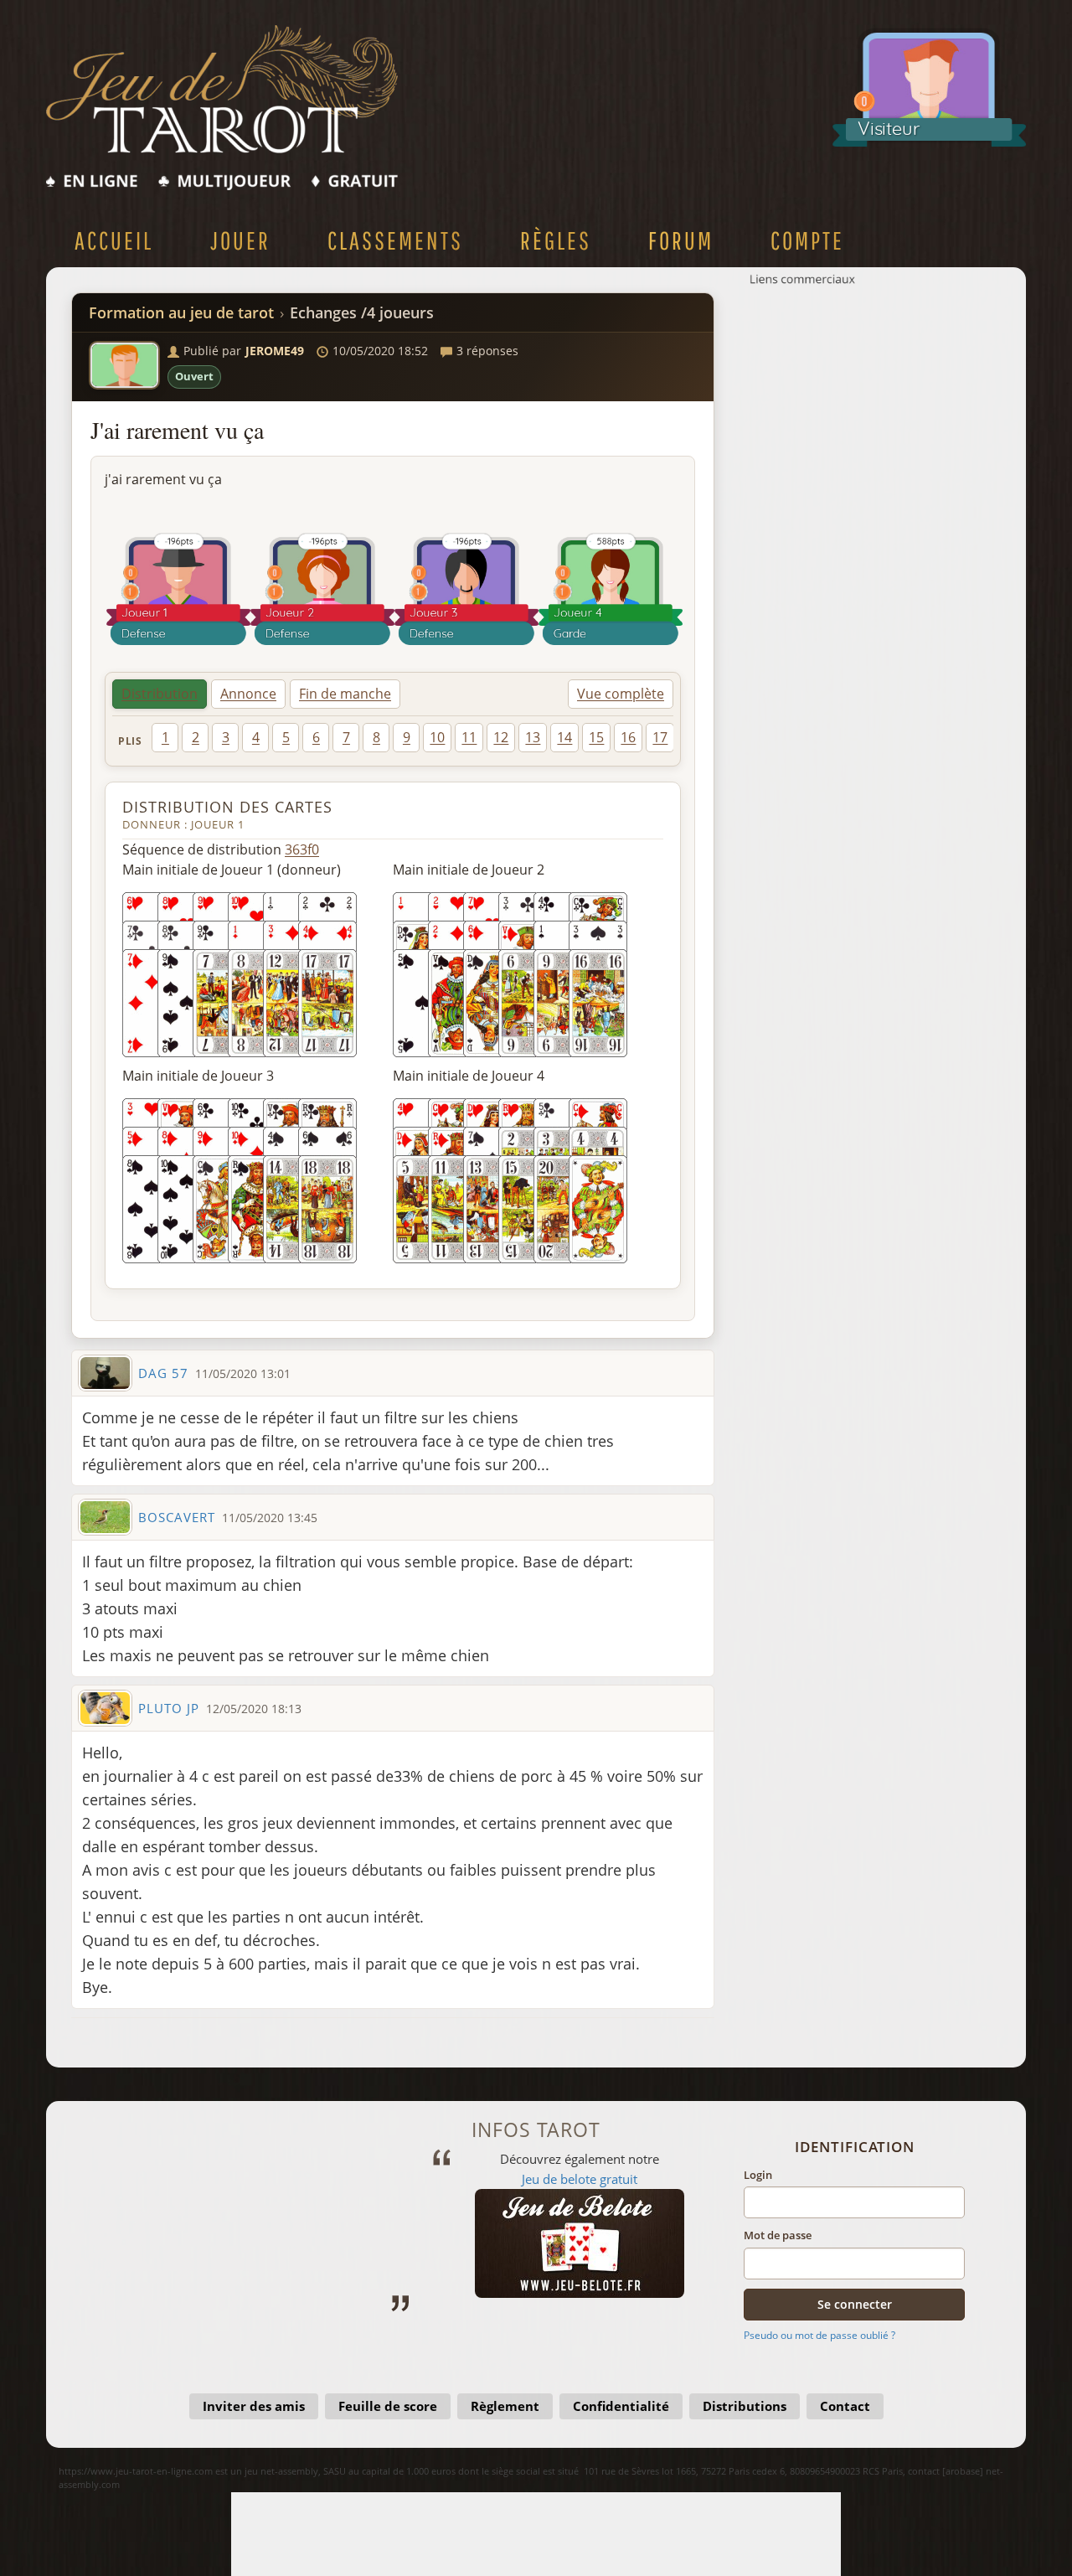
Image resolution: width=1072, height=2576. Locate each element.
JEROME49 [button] (275, 351)
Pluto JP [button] (169, 1708)
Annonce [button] (248, 694)
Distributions (745, 2406)
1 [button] (165, 737)
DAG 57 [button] (163, 1373)
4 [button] (256, 737)
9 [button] (407, 737)
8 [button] (376, 737)
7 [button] (346, 737)
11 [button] (469, 737)
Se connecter (855, 2304)
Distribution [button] (160, 694)
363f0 (302, 849)
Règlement (505, 2406)
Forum (681, 240)
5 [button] (286, 737)
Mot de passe (778, 2235)
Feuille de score (388, 2406)
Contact (845, 2406)
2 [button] (196, 737)
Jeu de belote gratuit (544, 2179)
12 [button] (501, 737)
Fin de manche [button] (345, 694)
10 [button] (437, 737)
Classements (395, 240)
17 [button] (660, 737)
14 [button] (564, 737)
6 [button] (316, 737)
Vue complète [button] (621, 694)
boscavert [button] (177, 1517)
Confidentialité (621, 2406)
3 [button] (226, 737)
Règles (556, 240)
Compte (807, 240)
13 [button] (533, 737)
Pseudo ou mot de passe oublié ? (819, 2335)
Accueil (114, 240)
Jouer (240, 240)
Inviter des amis (254, 2406)
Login (758, 2175)
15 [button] (596, 737)
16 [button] (628, 737)
